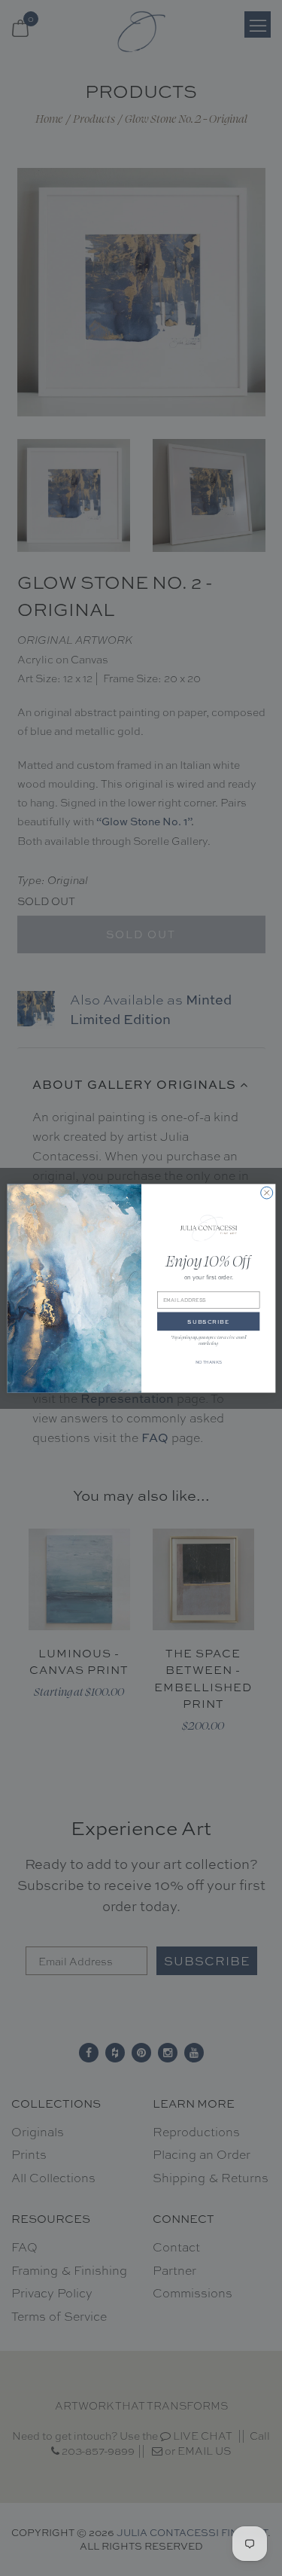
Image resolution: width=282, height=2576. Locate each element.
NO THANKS (208, 1361)
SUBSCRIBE (208, 1322)
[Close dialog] (266, 1193)
